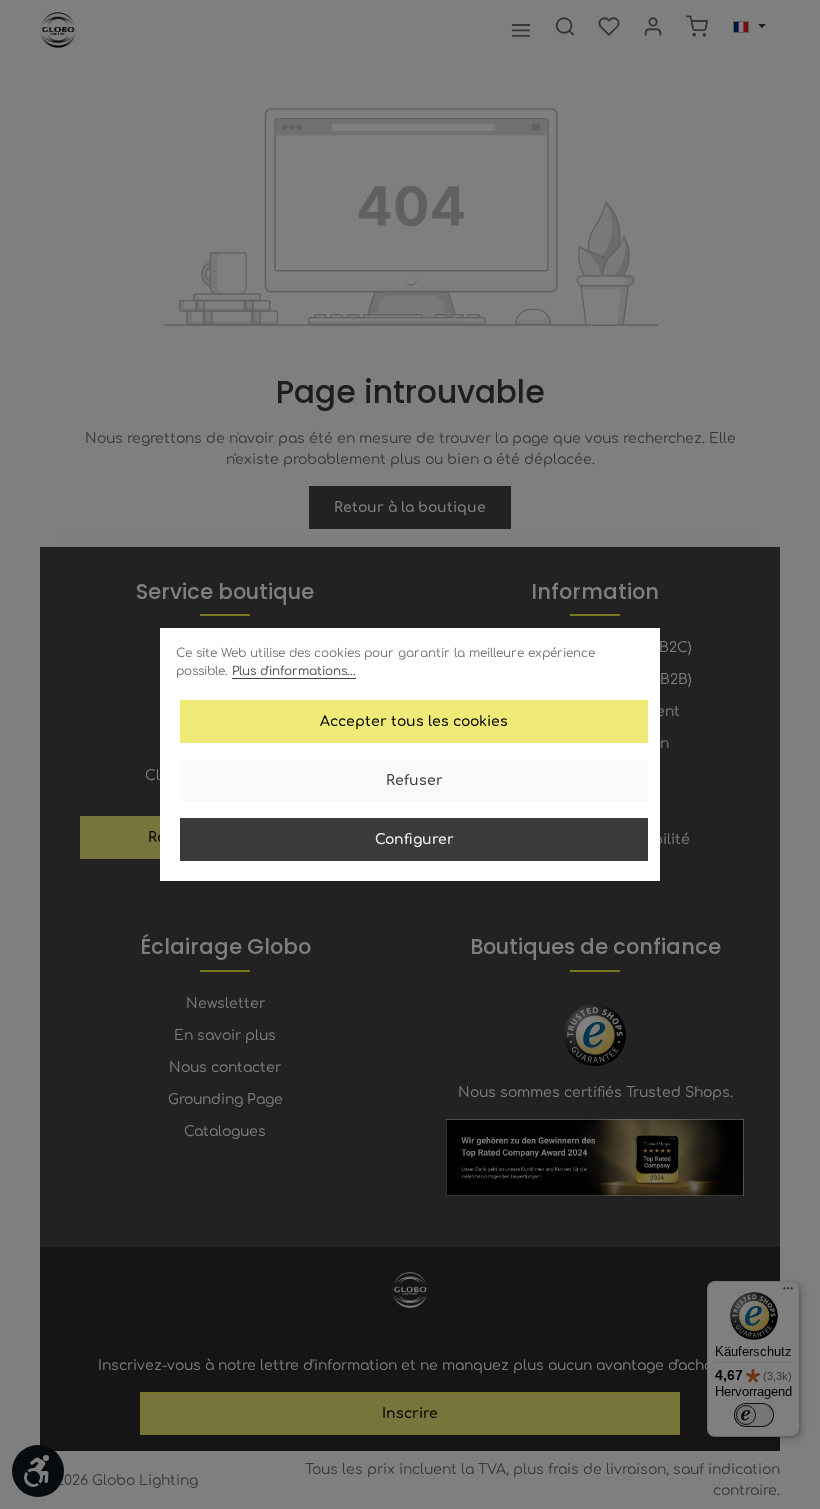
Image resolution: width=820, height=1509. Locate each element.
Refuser (414, 780)
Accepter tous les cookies (414, 721)
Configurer (414, 839)
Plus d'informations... (294, 671)
